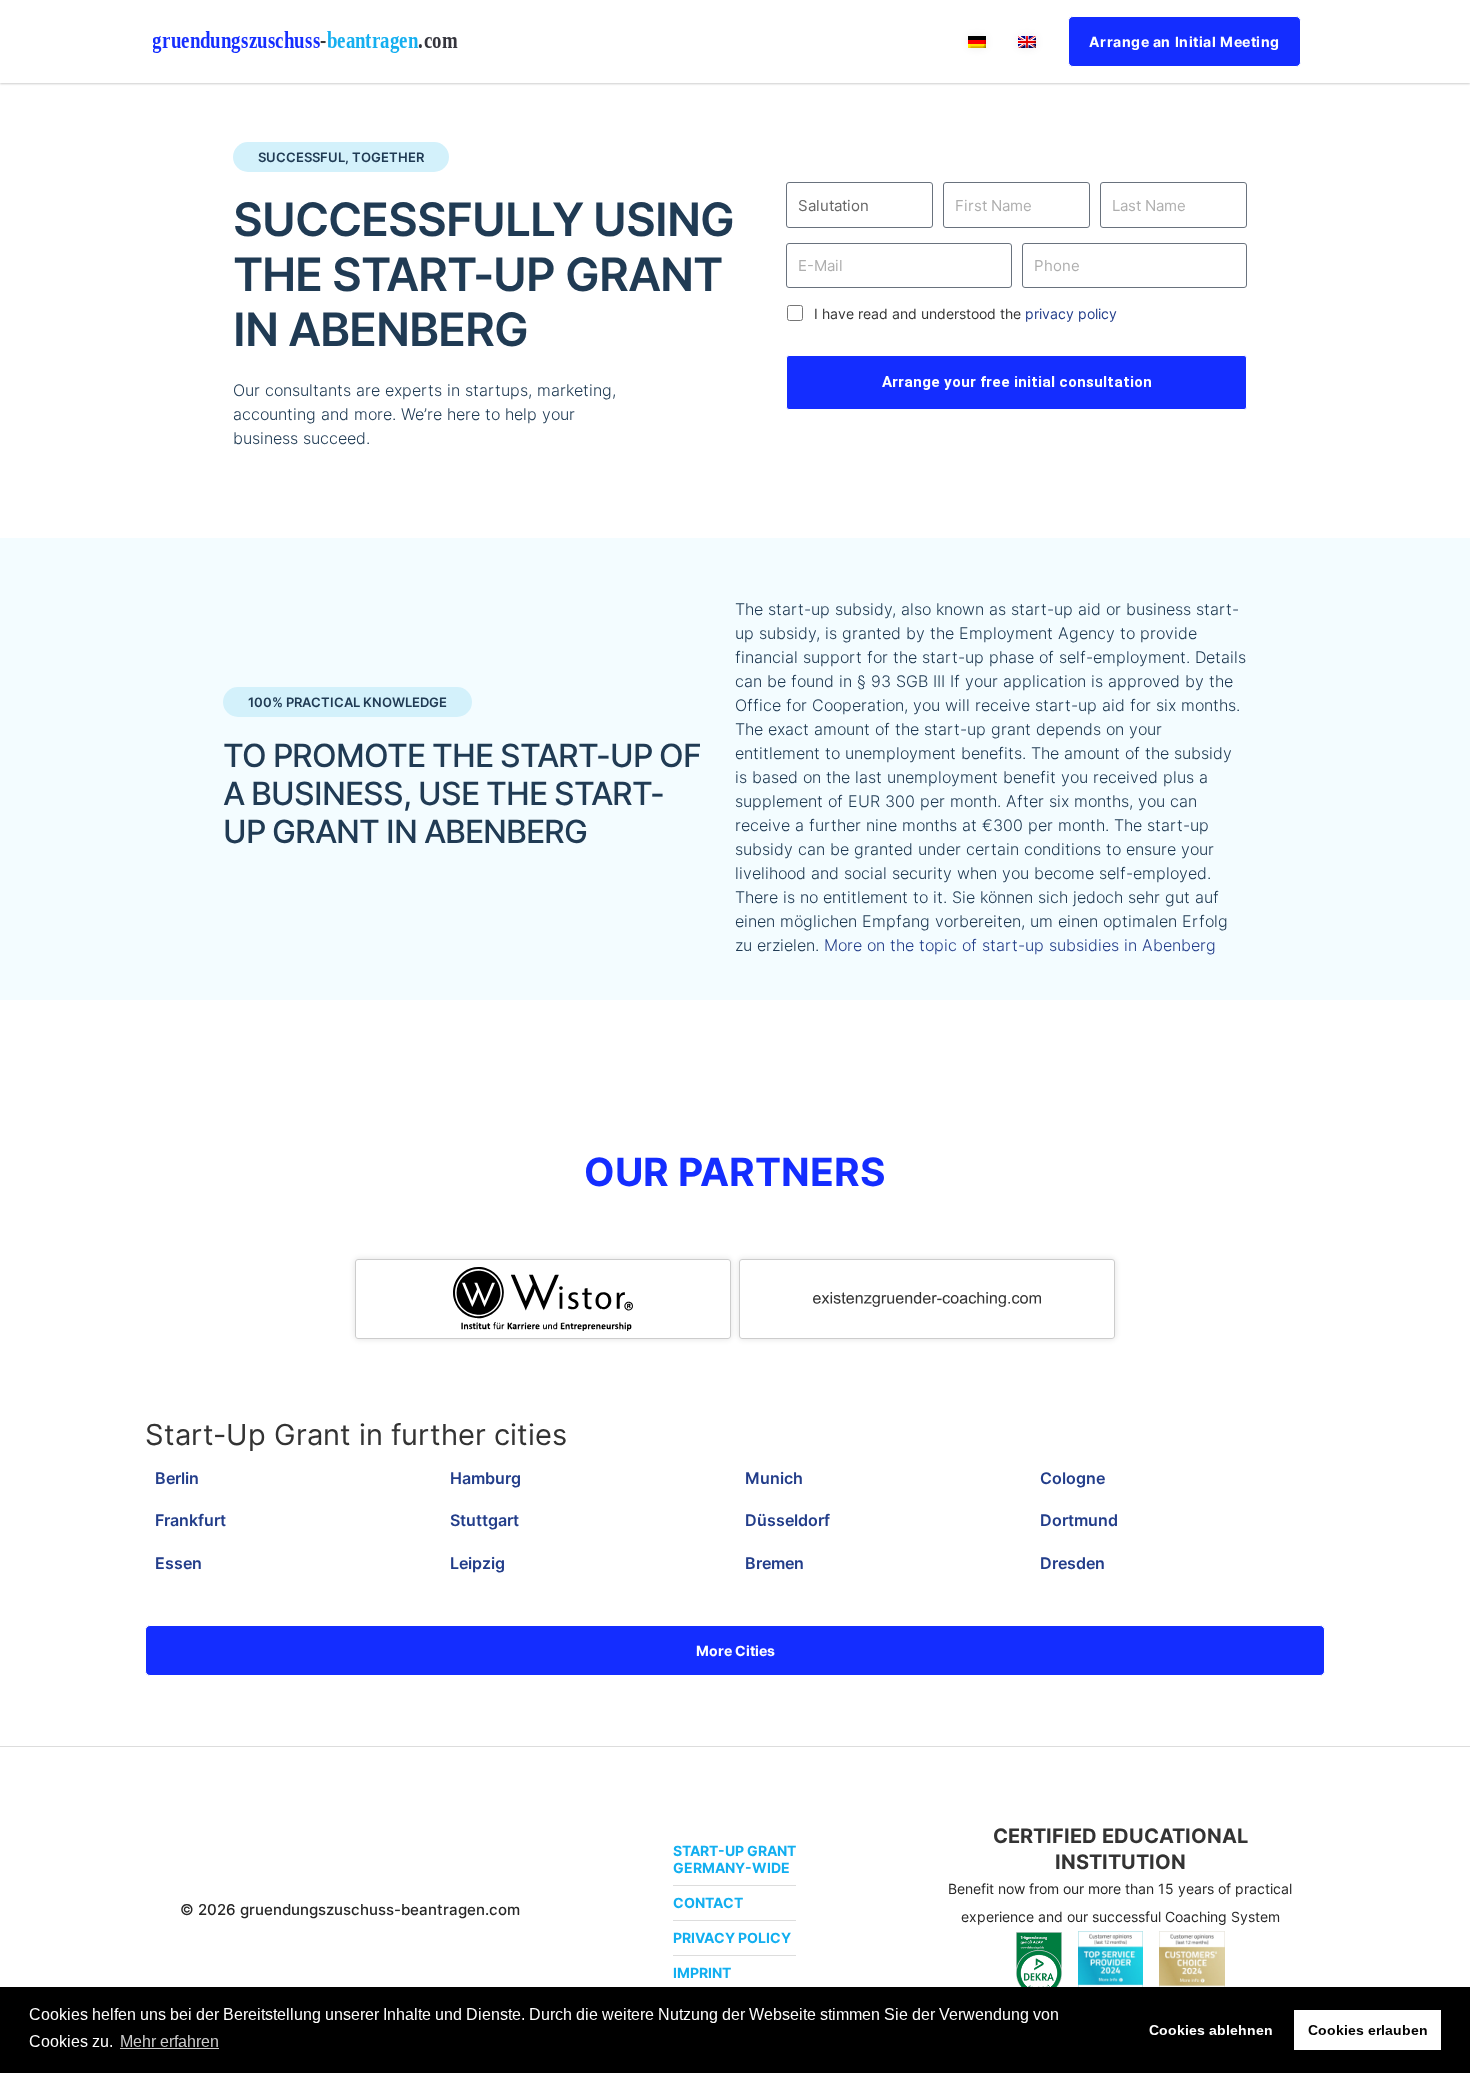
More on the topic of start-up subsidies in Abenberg (1020, 945)
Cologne (1072, 1478)
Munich (774, 1478)
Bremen (774, 1563)
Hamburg (485, 1478)
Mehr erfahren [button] (169, 2041)
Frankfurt (190, 1520)
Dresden (1072, 1563)
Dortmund (1079, 1520)
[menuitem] (977, 41)
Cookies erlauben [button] (1368, 2030)
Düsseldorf (787, 1520)
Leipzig (477, 1563)
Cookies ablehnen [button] (1211, 2030)
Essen (178, 1563)
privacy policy (1071, 313)
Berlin (177, 1478)
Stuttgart (484, 1520)
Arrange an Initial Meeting (1184, 41)
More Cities (735, 1650)
